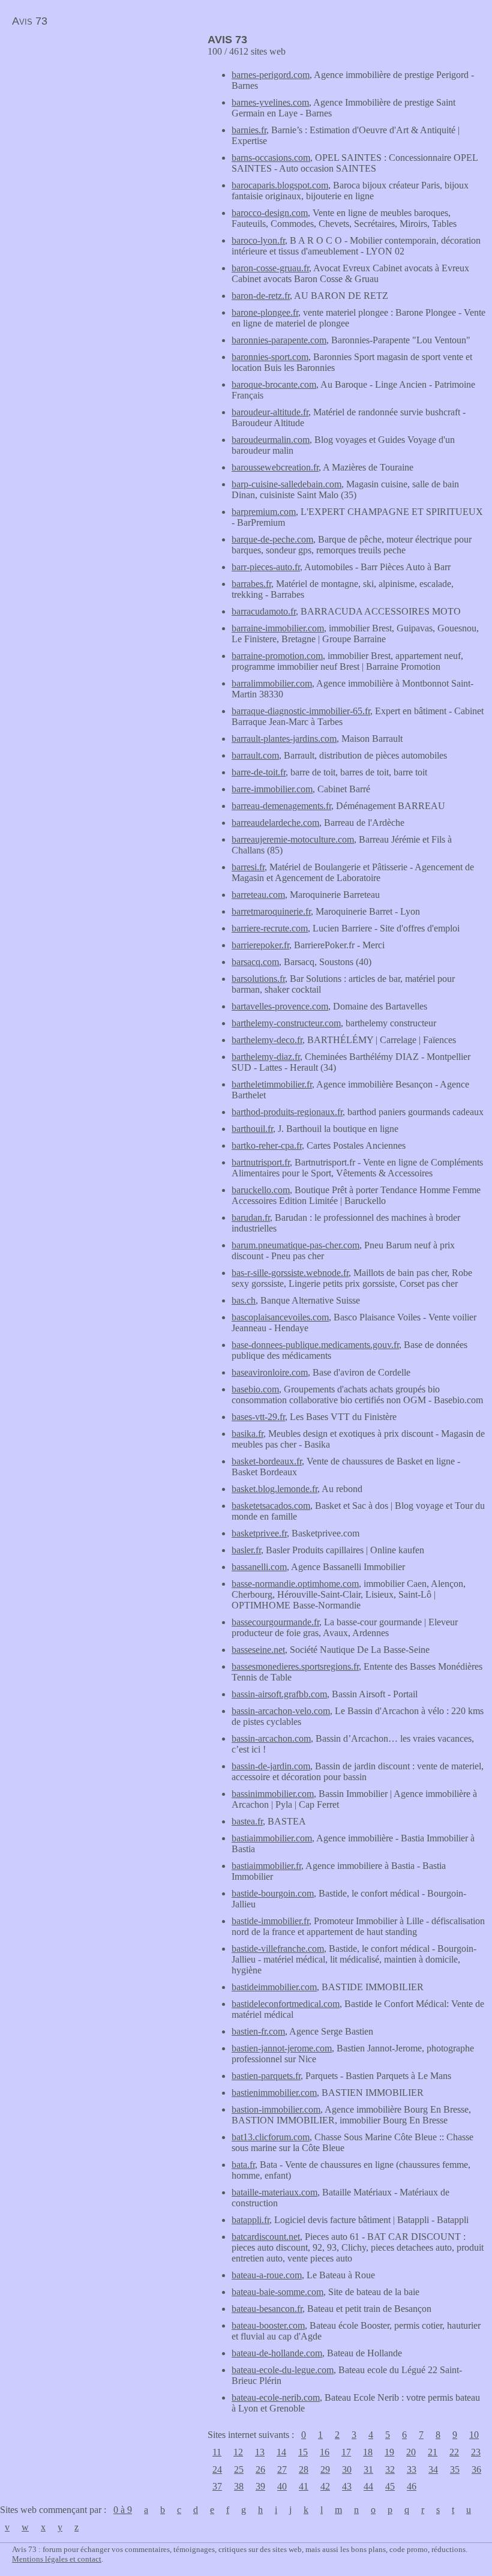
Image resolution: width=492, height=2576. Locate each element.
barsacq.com (255, 962)
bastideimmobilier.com (274, 1987)
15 (303, 2452)
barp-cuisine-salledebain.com (286, 484)
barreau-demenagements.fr (281, 806)
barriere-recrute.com (270, 928)
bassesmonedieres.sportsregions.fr (295, 1666)
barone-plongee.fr (265, 312)
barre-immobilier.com (272, 789)
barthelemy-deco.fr (267, 1040)
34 (433, 2469)
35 (455, 2469)
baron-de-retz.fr (261, 296)
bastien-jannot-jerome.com (282, 2048)
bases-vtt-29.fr (258, 1417)
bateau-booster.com (268, 2325)
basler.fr (246, 1550)
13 (260, 2452)
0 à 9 (123, 2510)
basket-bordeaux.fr (267, 1461)
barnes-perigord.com (271, 75)
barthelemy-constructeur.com (286, 1023)
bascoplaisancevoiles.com (280, 1317)
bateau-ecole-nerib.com (276, 2397)
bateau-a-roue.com (267, 2275)
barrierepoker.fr (260, 945)
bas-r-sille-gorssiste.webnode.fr (290, 1273)
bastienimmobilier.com (274, 2093)
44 (368, 2486)
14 (281, 2452)
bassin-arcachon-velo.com (281, 1711)
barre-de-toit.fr (259, 772)
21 (433, 2452)
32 (390, 2469)
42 (325, 2486)
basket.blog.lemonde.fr (274, 1489)
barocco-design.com (270, 213)
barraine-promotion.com (277, 656)
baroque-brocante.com (274, 384)
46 (412, 2486)
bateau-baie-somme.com (277, 2292)
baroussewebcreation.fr (275, 467)
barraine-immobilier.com (278, 628)
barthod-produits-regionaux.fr (287, 1112)
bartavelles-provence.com (280, 1006)
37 (217, 2486)
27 (282, 2469)
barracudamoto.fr (264, 611)
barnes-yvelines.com (270, 102)
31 (368, 2469)
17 (346, 2452)
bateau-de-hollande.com (277, 2353)
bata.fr (243, 2165)
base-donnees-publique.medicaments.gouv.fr (315, 1345)
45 (390, 2486)
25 (239, 2469)
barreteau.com (258, 895)
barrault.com (255, 755)
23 (476, 2452)
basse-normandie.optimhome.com (295, 1584)
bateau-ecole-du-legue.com (283, 2370)
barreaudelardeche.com (275, 823)
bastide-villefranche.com (278, 1949)
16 (325, 2452)
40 (282, 2486)
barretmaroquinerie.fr (271, 911)
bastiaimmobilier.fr (266, 1866)
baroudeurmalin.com (271, 440)
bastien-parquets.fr (266, 2076)
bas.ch (244, 1300)
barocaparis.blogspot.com (280, 185)
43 (347, 2486)
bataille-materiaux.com (274, 2192)
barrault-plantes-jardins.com (284, 739)
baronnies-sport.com (270, 357)
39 (260, 2486)
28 (304, 2469)
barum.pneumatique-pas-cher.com (295, 1245)
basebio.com (255, 1389)
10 (474, 2435)
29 (325, 2469)
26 (260, 2469)
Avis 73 (30, 21)
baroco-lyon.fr (258, 240)
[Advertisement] (101, 118)
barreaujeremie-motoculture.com (293, 839)
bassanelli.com (259, 1567)
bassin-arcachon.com (271, 1738)
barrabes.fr (251, 584)
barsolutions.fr (258, 979)
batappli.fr (250, 2220)
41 (304, 2486)
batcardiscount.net (266, 2237)
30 (347, 2469)
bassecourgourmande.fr (275, 1622)
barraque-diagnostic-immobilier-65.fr (301, 711)
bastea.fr (247, 1821)
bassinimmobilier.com (273, 1794)
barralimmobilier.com (272, 683)
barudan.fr (251, 1217)
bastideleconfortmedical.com (286, 2004)
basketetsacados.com (271, 1506)
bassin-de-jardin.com (271, 1766)
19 (389, 2452)
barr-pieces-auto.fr (266, 567)
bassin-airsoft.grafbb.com (279, 1694)
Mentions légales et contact (57, 2559)
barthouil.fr (252, 1129)
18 (368, 2452)
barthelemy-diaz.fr (266, 1057)
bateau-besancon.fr (267, 2309)
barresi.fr (248, 867)
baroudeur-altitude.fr (270, 412)
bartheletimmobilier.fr (272, 1084)
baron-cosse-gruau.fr (270, 268)
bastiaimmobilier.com (272, 1838)
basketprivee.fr (259, 1533)
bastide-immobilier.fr (270, 1921)
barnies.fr (249, 130)
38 (239, 2486)
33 (412, 2469)
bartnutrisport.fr (261, 1162)
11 (217, 2452)
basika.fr (247, 1434)
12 (238, 2452)
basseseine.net (258, 1650)
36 (476, 2469)
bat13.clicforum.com (271, 2137)
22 (454, 2452)
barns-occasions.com (271, 158)
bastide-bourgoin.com (273, 1893)
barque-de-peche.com (272, 539)
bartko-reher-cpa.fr (267, 1145)
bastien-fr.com (258, 2031)
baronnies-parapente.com (279, 340)
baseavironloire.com (270, 1372)
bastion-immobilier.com (276, 2109)
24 (217, 2469)
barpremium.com (264, 512)
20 (411, 2452)
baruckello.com (261, 1190)
